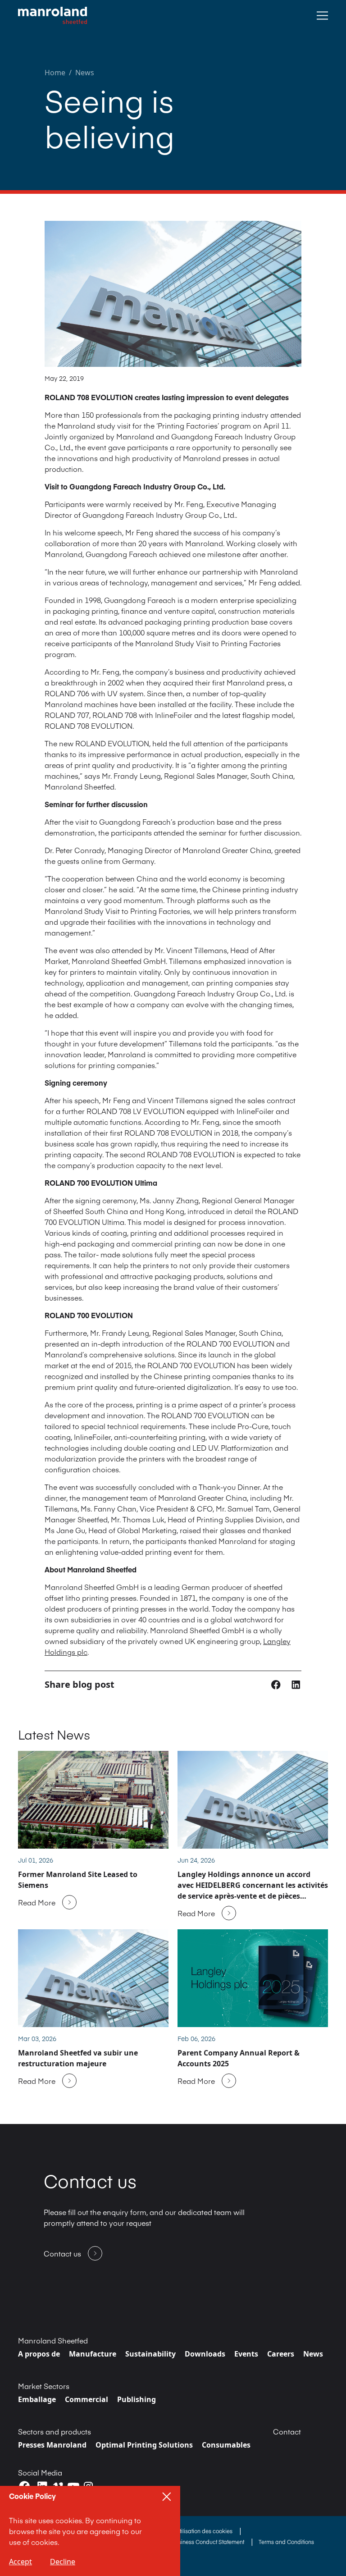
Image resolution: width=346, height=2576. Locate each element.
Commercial (86, 2399)
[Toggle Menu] (322, 16)
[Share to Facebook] (277, 1684)
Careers (281, 2354)
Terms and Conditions (286, 2542)
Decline (63, 2562)
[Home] (52, 16)
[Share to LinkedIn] (296, 1684)
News (85, 73)
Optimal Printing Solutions (144, 2445)
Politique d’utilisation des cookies (191, 2531)
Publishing (137, 2399)
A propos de (39, 2354)
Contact (287, 2431)
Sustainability (150, 2354)
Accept (20, 2562)
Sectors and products (55, 2431)
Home (55, 73)
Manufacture (93, 2354)
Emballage (37, 2399)
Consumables (226, 2445)
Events (246, 2354)
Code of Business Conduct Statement (198, 2542)
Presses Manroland (52, 2445)
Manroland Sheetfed (53, 2340)
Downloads (205, 2354)
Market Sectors (44, 2386)
